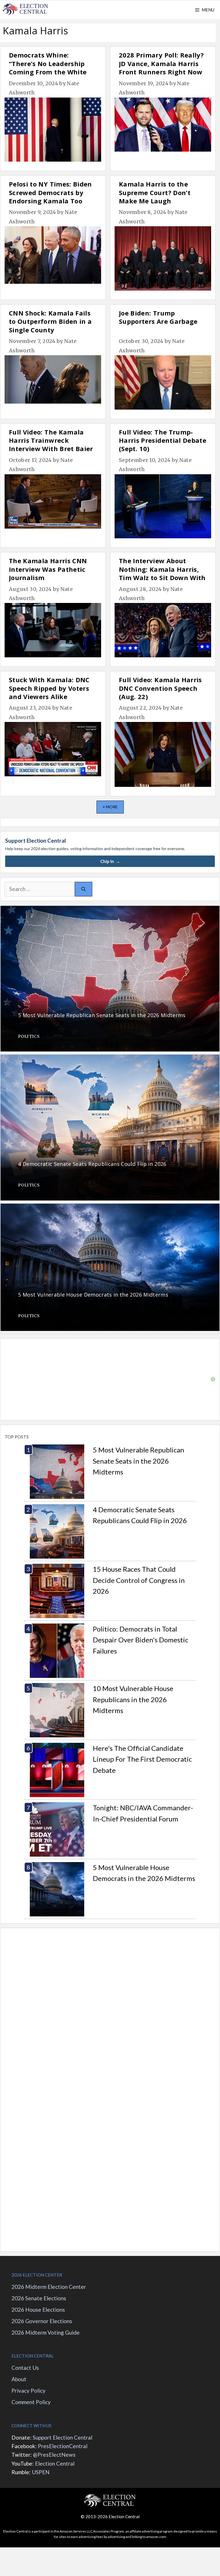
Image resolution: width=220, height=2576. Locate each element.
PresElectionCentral (63, 2446)
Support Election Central (62, 2437)
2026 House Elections (38, 2310)
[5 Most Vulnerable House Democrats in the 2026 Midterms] (110, 1327)
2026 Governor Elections (42, 2321)
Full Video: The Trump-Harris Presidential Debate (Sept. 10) (163, 440)
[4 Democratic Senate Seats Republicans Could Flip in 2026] (110, 1196)
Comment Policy (31, 2402)
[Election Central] (26, 10)
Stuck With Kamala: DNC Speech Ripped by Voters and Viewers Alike (49, 688)
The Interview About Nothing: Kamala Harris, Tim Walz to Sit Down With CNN (162, 573)
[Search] (84, 889)
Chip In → (110, 861)
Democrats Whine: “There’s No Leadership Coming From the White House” (48, 68)
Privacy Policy (29, 2391)
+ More (110, 807)
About (19, 2379)
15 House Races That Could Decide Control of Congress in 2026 (139, 1580)
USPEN (41, 2472)
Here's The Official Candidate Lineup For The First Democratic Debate (142, 1759)
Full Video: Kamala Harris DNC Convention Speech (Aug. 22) (160, 688)
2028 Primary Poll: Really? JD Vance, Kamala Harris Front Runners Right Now (161, 63)
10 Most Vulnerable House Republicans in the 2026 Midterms (133, 1699)
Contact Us (25, 2368)
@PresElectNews (54, 2455)
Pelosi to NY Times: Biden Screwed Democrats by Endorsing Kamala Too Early (50, 197)
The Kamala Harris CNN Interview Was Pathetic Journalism (48, 569)
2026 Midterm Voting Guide (46, 2332)
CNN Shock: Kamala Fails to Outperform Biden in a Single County (50, 321)
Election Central (55, 2463)
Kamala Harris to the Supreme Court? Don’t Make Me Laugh (155, 192)
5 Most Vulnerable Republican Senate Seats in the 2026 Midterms (139, 1461)
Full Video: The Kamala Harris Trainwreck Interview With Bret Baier (51, 440)
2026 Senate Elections (39, 2298)
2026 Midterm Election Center (49, 2287)
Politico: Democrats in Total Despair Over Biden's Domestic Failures (141, 1640)
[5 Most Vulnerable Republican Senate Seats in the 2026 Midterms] (110, 1047)
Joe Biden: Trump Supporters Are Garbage (158, 317)
